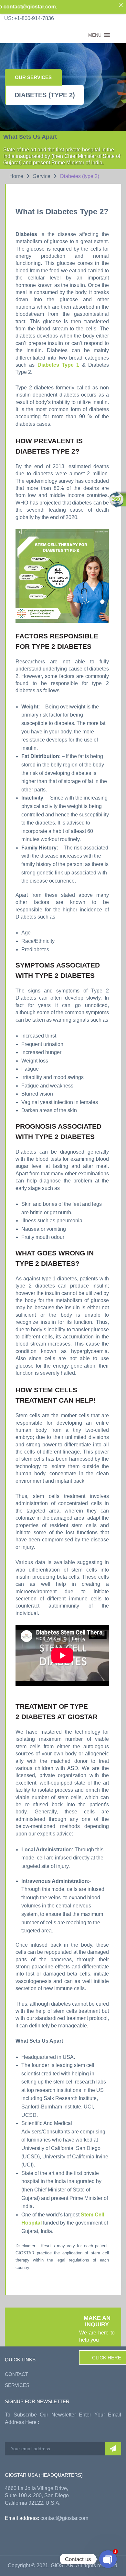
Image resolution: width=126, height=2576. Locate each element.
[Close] (121, 5)
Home (16, 176)
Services (17, 2385)
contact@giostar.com (64, 2518)
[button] (95, 35)
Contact (16, 2374)
